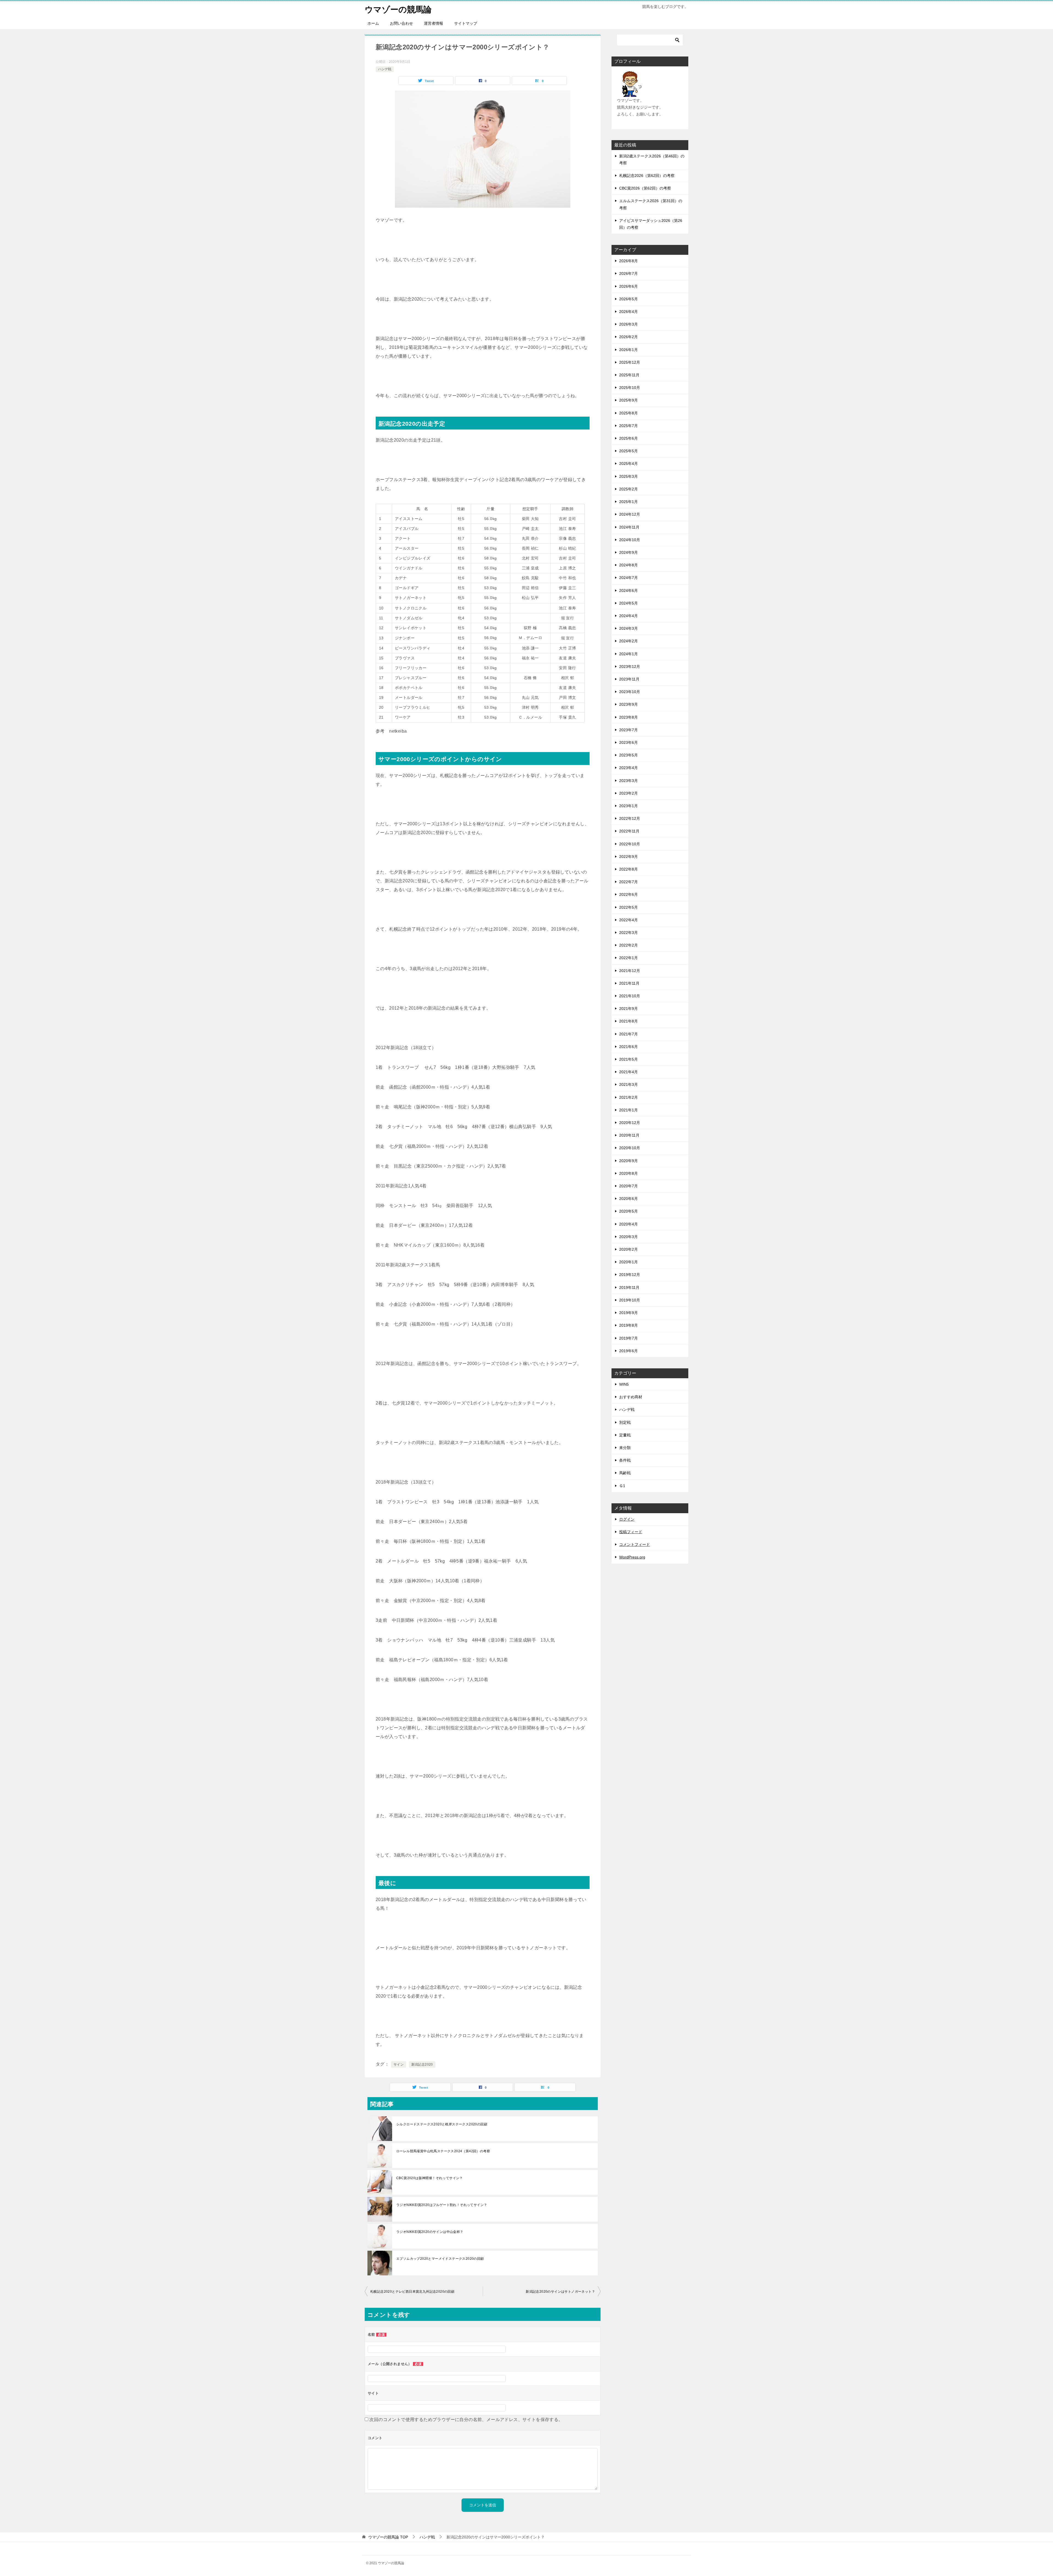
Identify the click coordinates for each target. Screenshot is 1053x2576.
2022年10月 (630, 844)
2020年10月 (630, 1148)
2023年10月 (630, 692)
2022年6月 (629, 894)
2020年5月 (629, 1211)
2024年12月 (630, 514)
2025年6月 (629, 438)
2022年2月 (629, 945)
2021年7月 (629, 1034)
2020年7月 (629, 1186)
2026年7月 (629, 273)
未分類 (625, 1448)
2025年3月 (629, 476)
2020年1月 (629, 1262)
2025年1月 (629, 502)
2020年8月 (629, 1173)
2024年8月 (629, 565)
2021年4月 (629, 1072)
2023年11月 (629, 679)
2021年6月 (629, 1047)
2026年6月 (629, 286)
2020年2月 (629, 1249)
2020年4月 (629, 1224)
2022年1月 (629, 958)
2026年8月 (629, 261)
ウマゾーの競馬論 (398, 9)
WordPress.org (632, 1557)
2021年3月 (629, 1084)
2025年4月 (629, 464)
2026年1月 (629, 350)
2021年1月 (629, 1110)
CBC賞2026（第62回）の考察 (645, 188)
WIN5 (624, 1384)
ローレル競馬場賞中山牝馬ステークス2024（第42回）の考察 (443, 2151)
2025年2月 (629, 489)
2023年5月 (629, 755)
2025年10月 (630, 388)
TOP (388, 2537)
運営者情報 (434, 23)
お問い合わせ (401, 23)
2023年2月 (629, 793)
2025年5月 (629, 451)
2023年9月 (629, 704)
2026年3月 (629, 324)
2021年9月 (629, 1009)
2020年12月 (630, 1123)
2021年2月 (629, 1097)
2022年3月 (629, 933)
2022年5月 (629, 907)
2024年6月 (629, 591)
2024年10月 (630, 540)
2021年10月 (630, 996)
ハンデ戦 (385, 69)
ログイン (627, 1519)
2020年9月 (629, 1161)
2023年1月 (629, 806)
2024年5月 (629, 603)
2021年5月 (629, 1059)
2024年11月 (629, 527)
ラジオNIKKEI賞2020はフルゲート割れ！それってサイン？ (442, 2205)
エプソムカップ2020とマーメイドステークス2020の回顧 (440, 2259)
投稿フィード (631, 1532)
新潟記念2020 (422, 2064)
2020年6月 (629, 1199)
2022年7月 (629, 882)
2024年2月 (629, 641)
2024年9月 (629, 552)
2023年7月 (629, 730)
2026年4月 (629, 312)
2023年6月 (629, 742)
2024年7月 (629, 578)
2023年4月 (629, 768)
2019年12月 (630, 1275)
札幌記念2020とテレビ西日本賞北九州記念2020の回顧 (412, 2292)
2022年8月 (629, 869)
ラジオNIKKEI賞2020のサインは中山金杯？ (430, 2232)
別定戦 (625, 1422)
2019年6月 (629, 1351)
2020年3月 (629, 1237)
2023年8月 (629, 717)
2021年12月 (630, 971)
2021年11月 (629, 983)
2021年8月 (629, 1021)
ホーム (373, 23)
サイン (399, 2064)
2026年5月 (629, 299)
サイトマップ (466, 23)
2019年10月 (630, 1300)
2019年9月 (629, 1313)
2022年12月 (630, 818)
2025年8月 (629, 413)
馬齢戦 (625, 1473)
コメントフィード (635, 1544)
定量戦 (625, 1435)
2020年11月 (629, 1135)
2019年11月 (629, 1287)
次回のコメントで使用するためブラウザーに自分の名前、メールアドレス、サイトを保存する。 (466, 2420)
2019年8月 (629, 1325)
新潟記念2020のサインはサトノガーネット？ (560, 2292)
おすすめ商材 (631, 1397)
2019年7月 (629, 1338)
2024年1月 (629, 654)
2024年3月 (629, 628)
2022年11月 (629, 831)
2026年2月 (629, 337)
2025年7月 (629, 426)
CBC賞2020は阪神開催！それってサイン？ (430, 2178)
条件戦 (625, 1460)
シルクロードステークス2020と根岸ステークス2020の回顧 (442, 2124)
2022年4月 (629, 920)
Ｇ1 (622, 1486)
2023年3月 (629, 781)
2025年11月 (629, 375)
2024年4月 (629, 616)
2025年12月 (630, 362)
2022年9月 (629, 857)
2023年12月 (630, 666)
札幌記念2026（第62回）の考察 (647, 176)
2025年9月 (629, 400)
